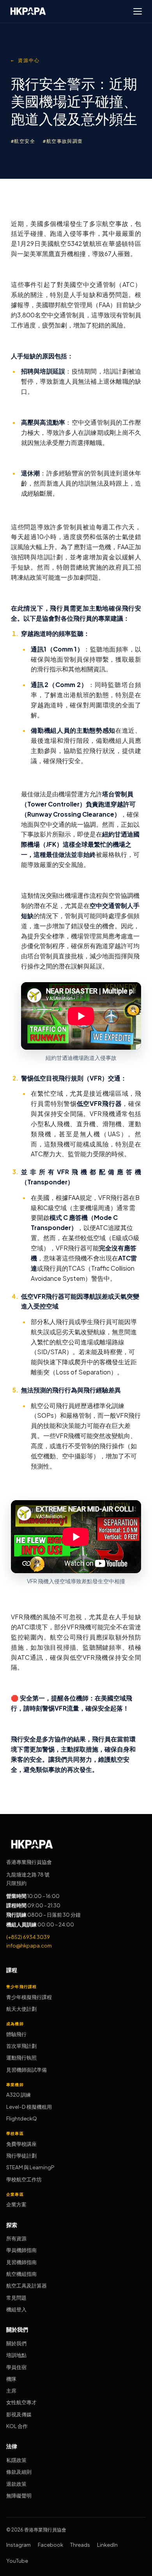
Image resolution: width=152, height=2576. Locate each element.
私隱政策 (16, 2460)
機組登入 (16, 2309)
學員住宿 (16, 2367)
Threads (80, 2545)
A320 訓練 (19, 2094)
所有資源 (16, 2238)
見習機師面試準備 (27, 2070)
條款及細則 (19, 2472)
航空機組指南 (21, 2274)
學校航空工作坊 (24, 2179)
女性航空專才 (21, 2402)
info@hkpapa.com (29, 1945)
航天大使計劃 (21, 2009)
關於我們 (16, 2343)
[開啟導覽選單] (138, 11)
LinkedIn (107, 2545)
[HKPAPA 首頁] (28, 11)
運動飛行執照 (21, 2057)
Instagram (19, 2545)
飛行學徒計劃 (21, 2155)
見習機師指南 (21, 2262)
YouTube (17, 2561)
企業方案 (16, 2204)
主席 (11, 2390)
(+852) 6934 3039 (28, 1937)
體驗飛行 (16, 2034)
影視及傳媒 (19, 2414)
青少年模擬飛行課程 (29, 1997)
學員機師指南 (21, 2250)
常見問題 (16, 2297)
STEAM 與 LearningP (30, 2167)
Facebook (50, 2545)
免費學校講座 (21, 2144)
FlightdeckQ (22, 2118)
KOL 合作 (17, 2426)
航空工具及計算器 (27, 2285)
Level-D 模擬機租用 (29, 2107)
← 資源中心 (25, 61)
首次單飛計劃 (21, 2046)
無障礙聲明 (19, 2495)
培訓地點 (16, 2355)
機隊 (11, 2379)
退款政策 (16, 2484)
